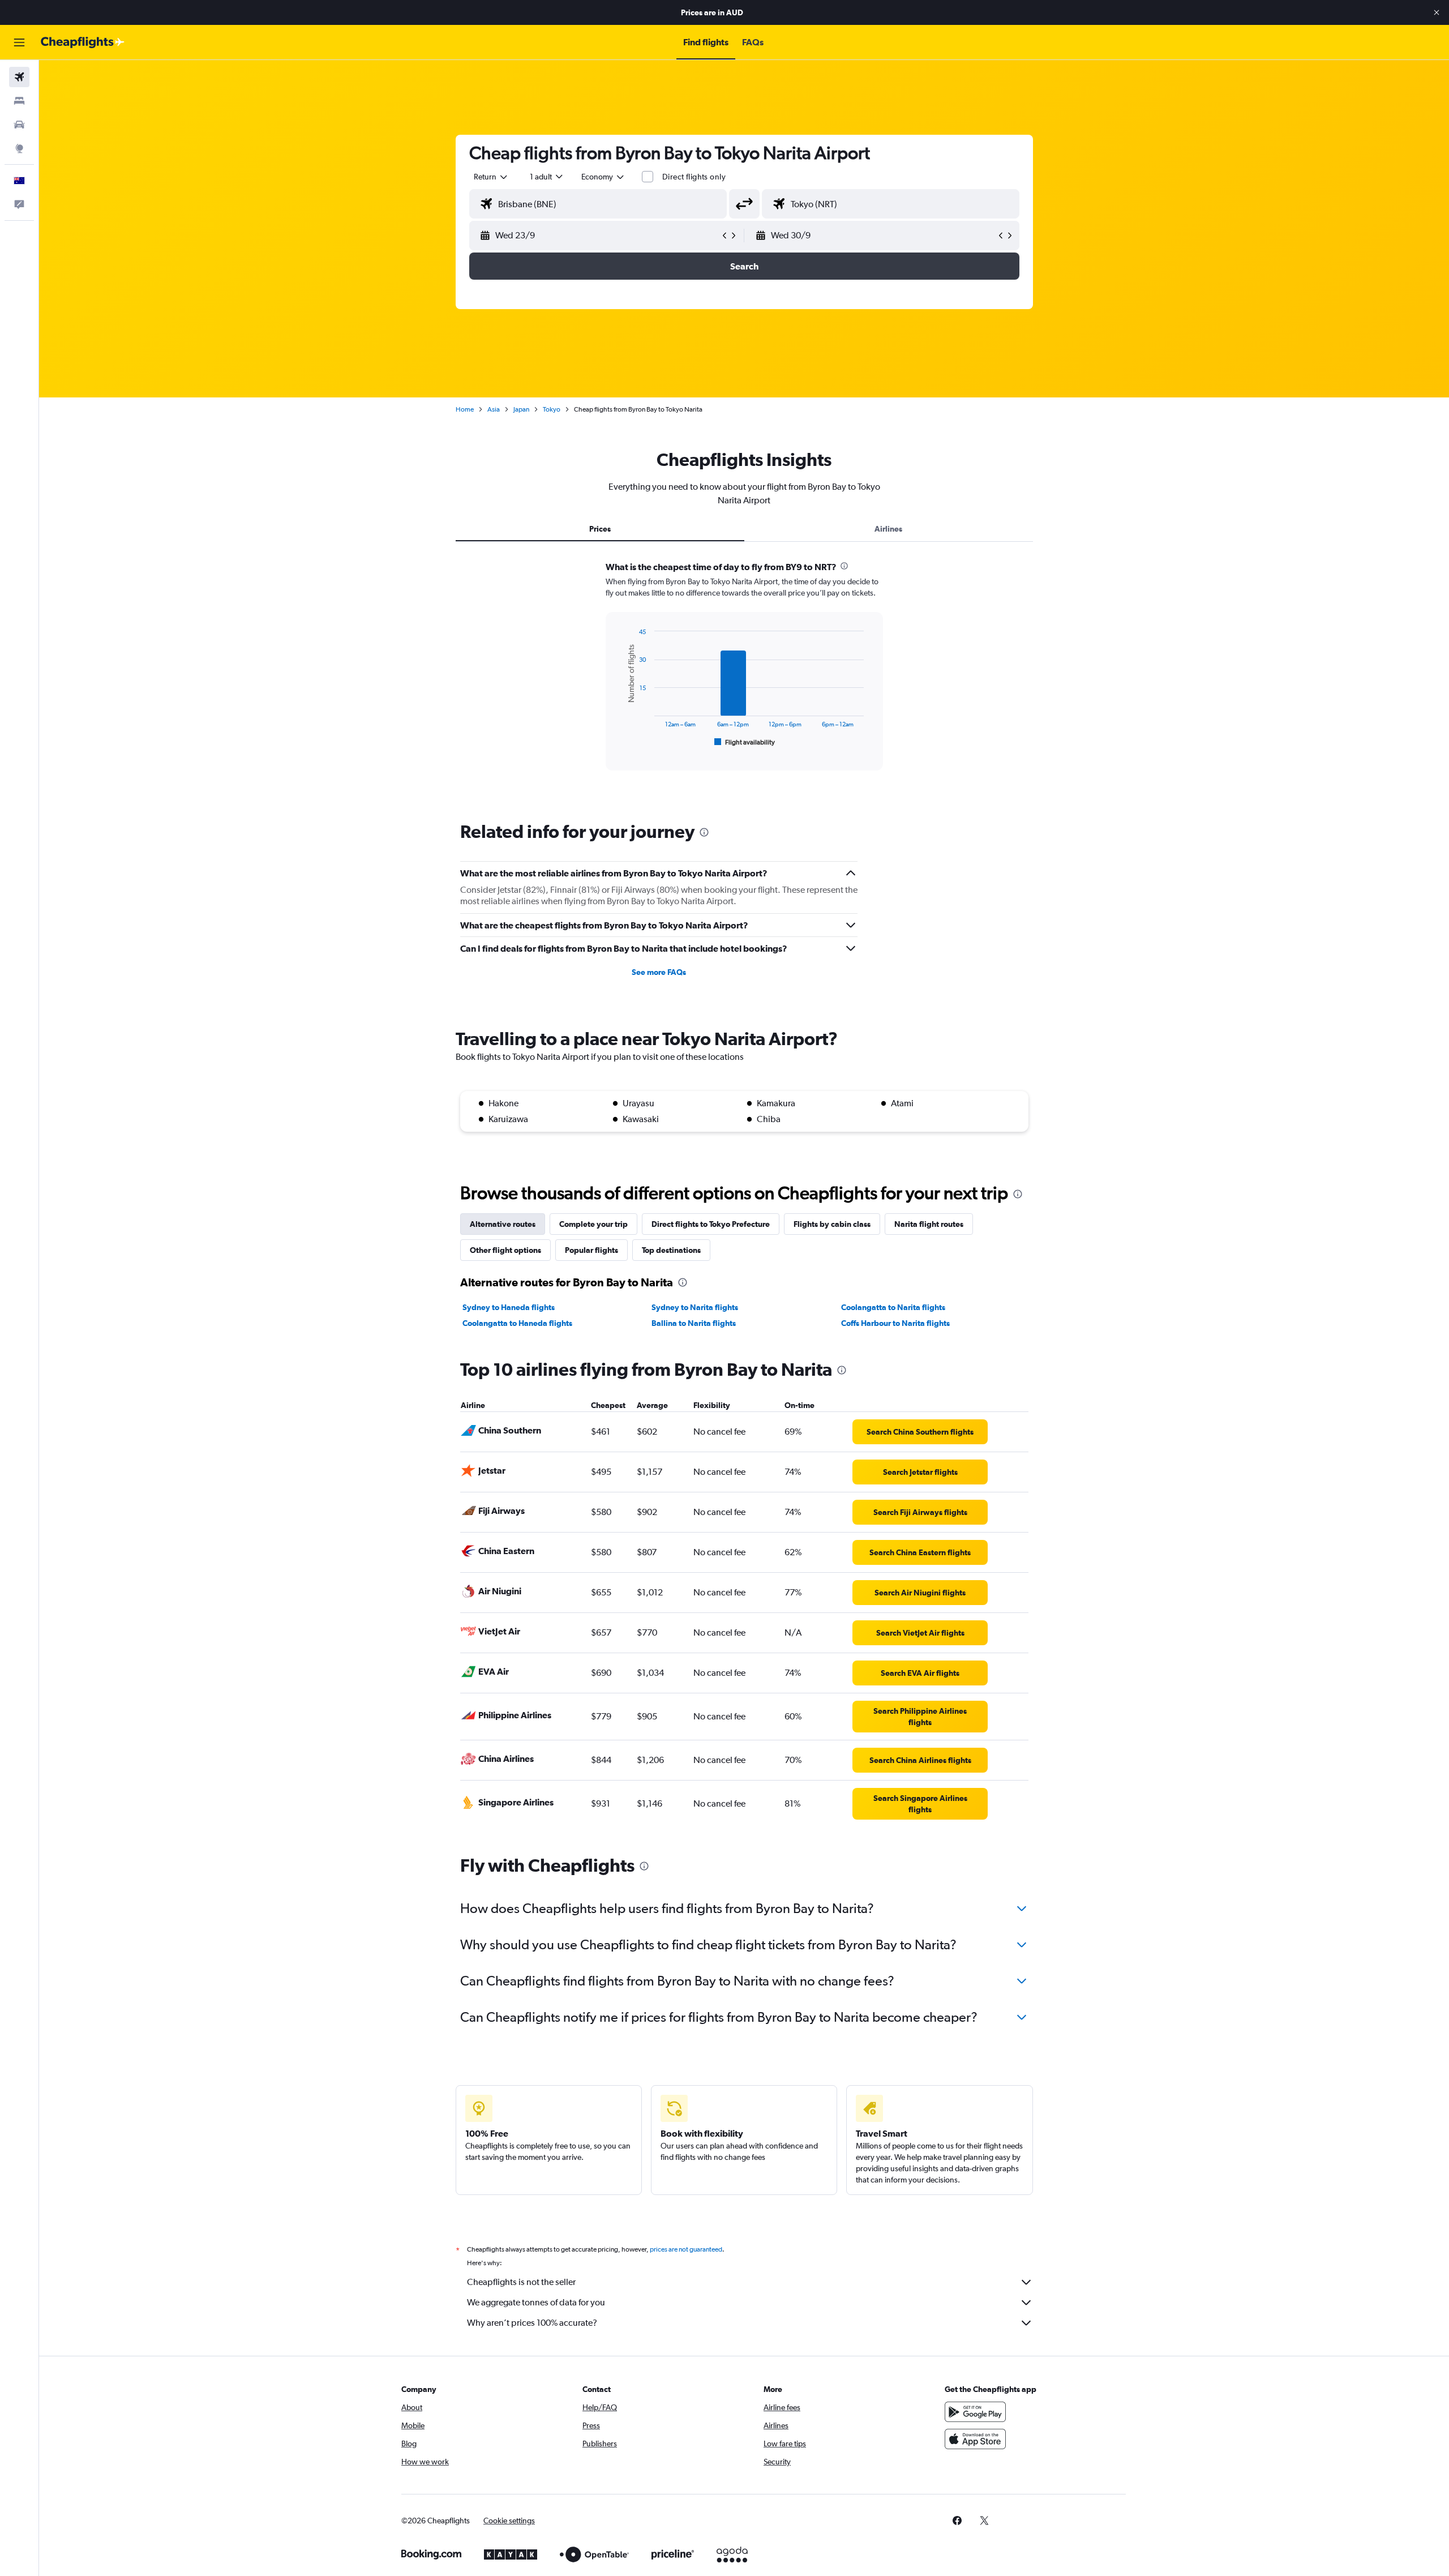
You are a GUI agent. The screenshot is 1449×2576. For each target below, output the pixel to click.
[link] (920, 1432)
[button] (1437, 12)
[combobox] (491, 177)
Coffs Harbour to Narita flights (895, 1323)
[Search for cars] (19, 125)
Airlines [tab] (888, 529)
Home (465, 409)
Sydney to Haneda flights (509, 1307)
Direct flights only (694, 177)
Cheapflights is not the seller (521, 2282)
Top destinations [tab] (671, 1250)
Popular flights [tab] (591, 1250)
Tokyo (552, 409)
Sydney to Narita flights (695, 1307)
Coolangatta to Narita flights (893, 1307)
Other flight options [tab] (505, 1250)
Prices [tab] (600, 529)
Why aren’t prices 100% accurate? (532, 2323)
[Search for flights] (19, 77)
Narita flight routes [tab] (929, 1224)
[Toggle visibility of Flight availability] (745, 742)
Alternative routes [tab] (503, 1224)
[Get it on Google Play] (975, 2412)
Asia (494, 409)
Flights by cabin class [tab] (832, 1224)
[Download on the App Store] (975, 2439)
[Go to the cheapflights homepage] (83, 42)
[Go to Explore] (19, 148)
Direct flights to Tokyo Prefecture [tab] (711, 1224)
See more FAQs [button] (659, 972)
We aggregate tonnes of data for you (536, 2302)
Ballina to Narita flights (694, 1323)
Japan (521, 409)
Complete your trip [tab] (593, 1224)
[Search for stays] (19, 101)
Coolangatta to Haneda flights (517, 1323)
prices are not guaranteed (686, 2249)
